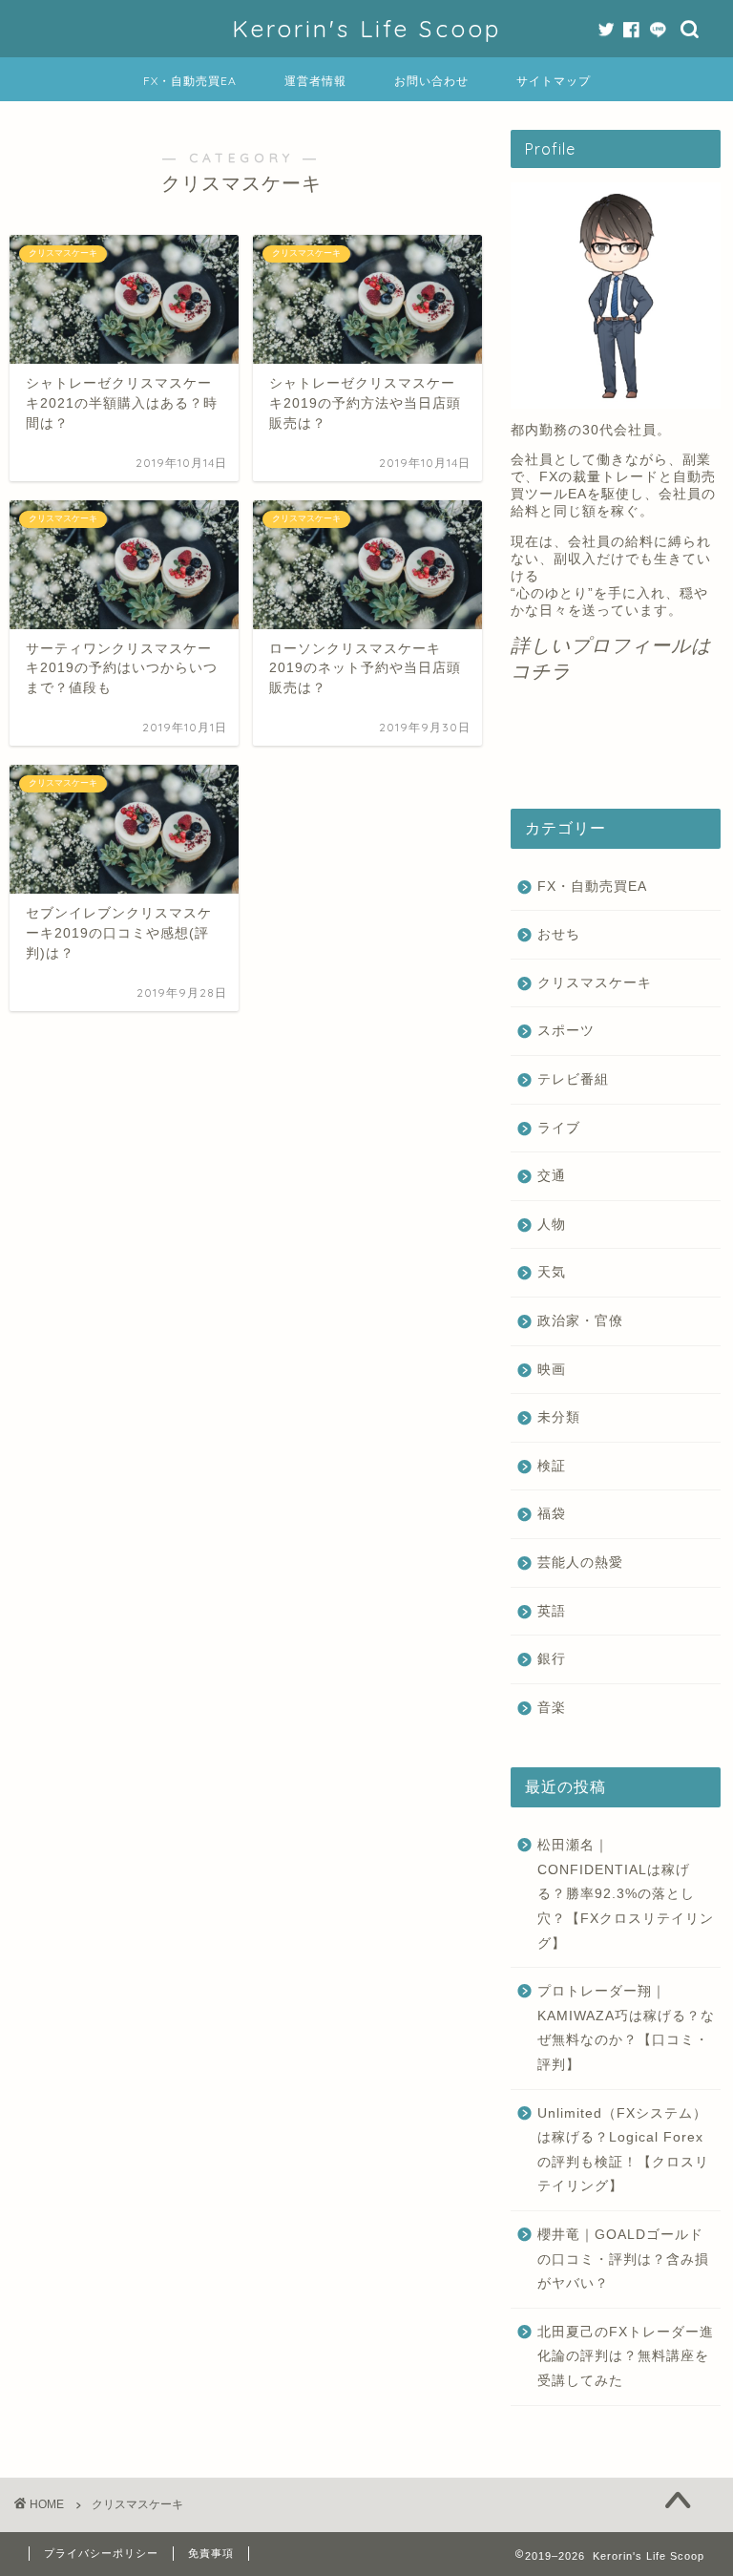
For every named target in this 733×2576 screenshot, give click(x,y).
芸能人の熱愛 (580, 1562)
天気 (552, 1272)
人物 (552, 1225)
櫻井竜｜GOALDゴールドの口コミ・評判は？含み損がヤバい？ (623, 2259)
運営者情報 (315, 81)
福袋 (552, 1514)
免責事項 (211, 2553)
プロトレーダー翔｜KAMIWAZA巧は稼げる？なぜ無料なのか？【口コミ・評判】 (626, 2028)
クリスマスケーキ (595, 983)
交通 (552, 1176)
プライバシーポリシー (101, 2553)
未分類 (559, 1417)
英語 (552, 1611)
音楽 (552, 1708)
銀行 (552, 1659)
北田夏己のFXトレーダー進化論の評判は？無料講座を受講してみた (626, 2356)
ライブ (559, 1128)
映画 (552, 1370)
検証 (552, 1466)
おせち (559, 934)
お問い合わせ (431, 81)
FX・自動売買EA (190, 81)
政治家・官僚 (580, 1321)
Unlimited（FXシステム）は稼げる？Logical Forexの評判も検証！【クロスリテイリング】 (623, 2150)
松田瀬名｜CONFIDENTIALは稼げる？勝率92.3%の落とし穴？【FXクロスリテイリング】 (626, 1894)
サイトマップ (554, 81)
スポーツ (566, 1031)
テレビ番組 (573, 1079)
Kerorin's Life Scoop (366, 29)
